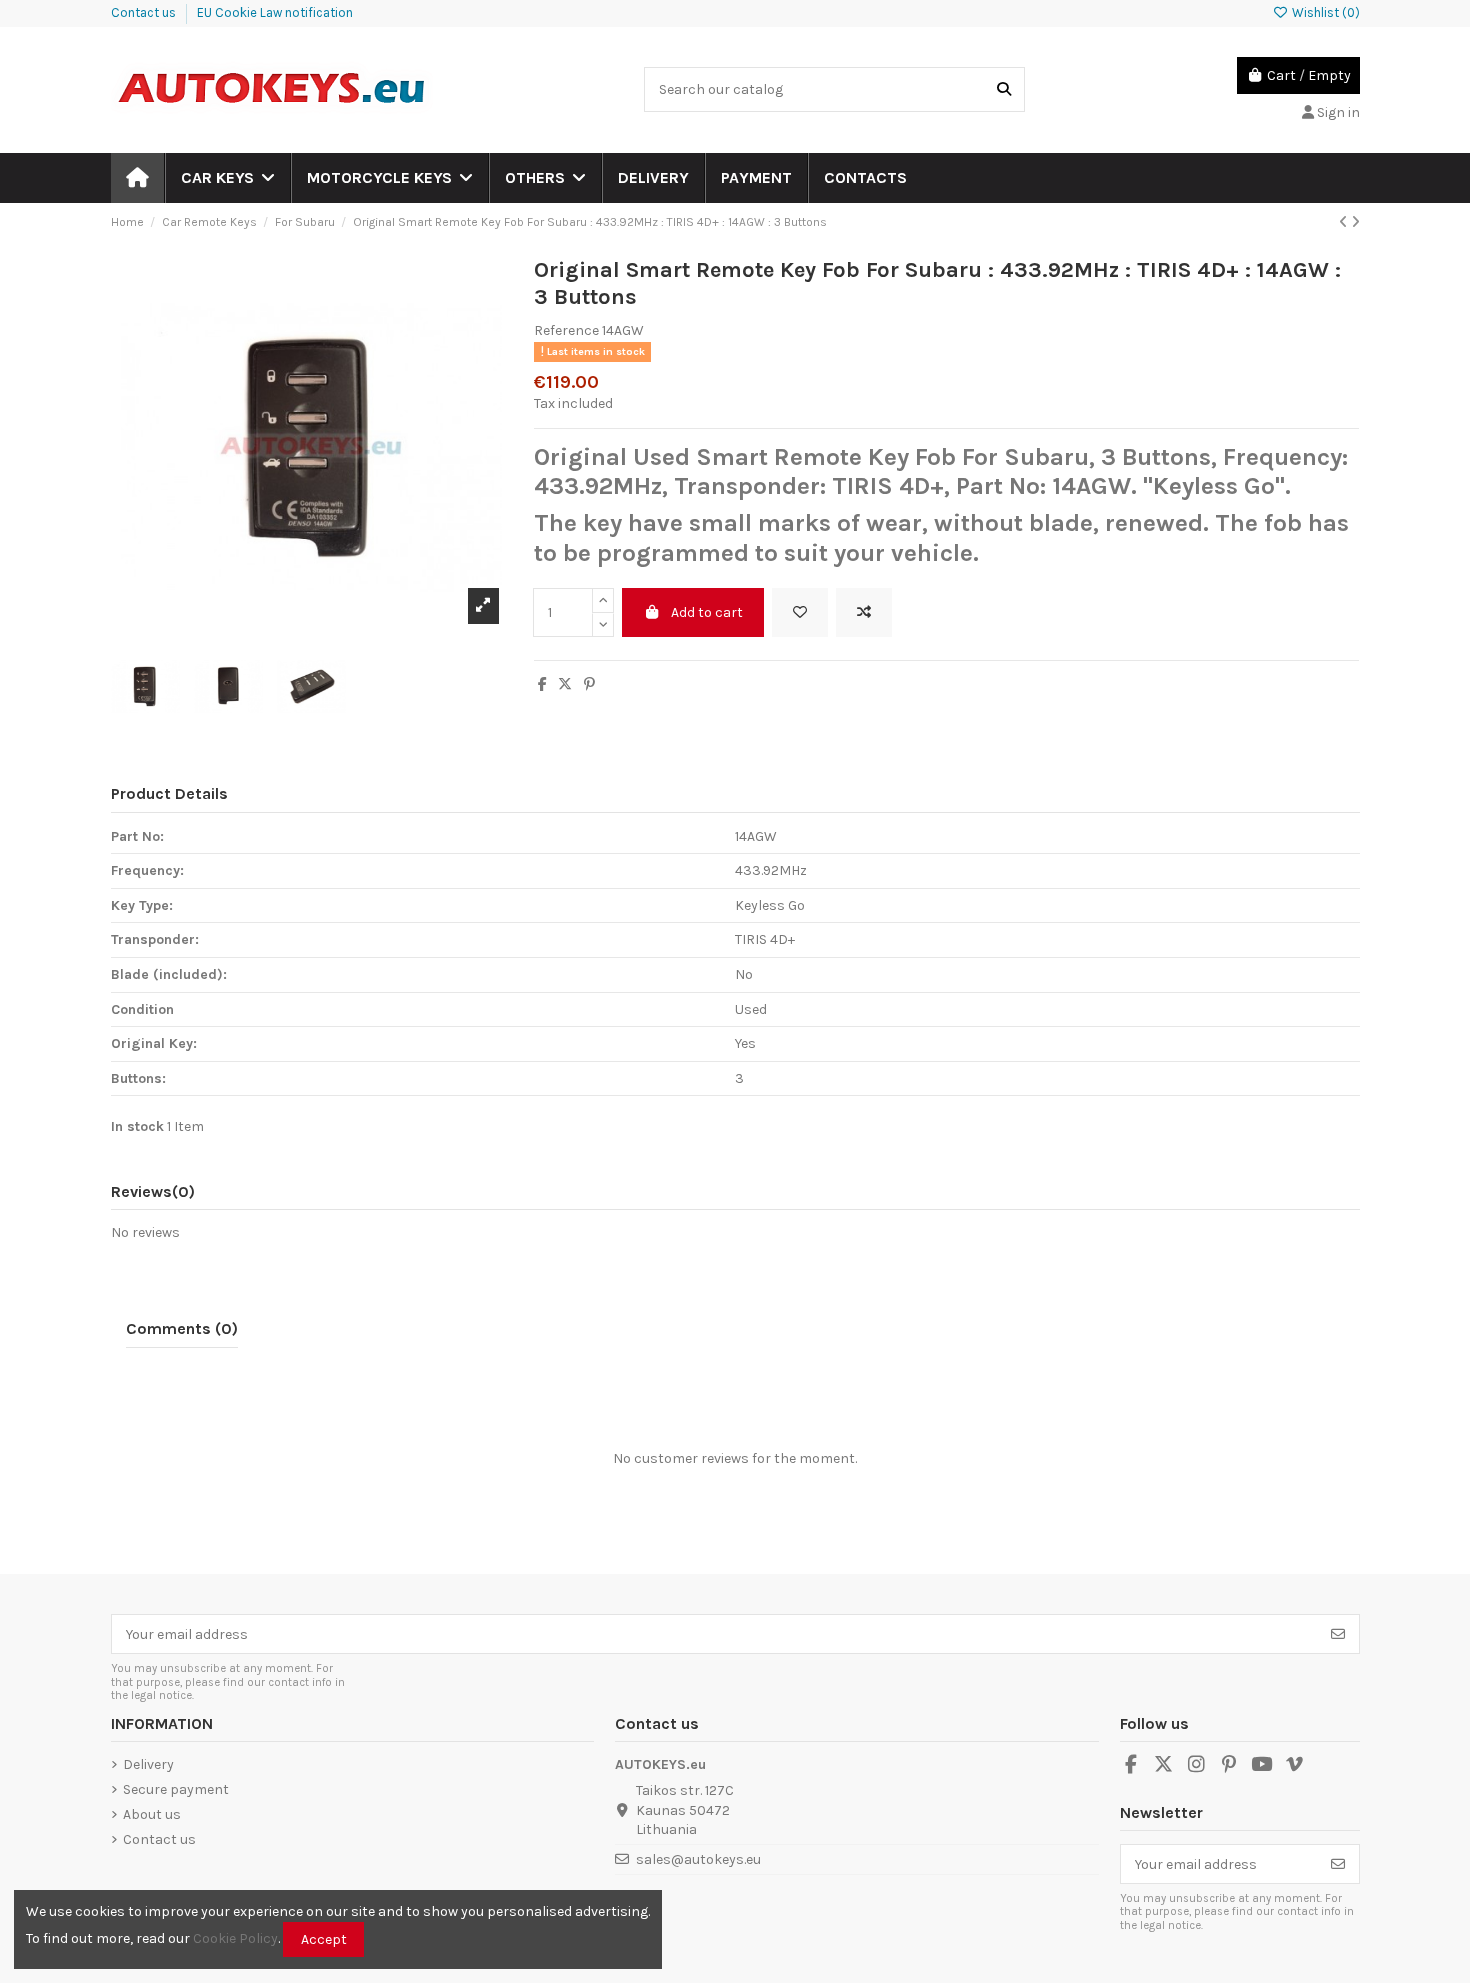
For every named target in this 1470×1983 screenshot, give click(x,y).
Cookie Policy (235, 1938)
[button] (227, 178)
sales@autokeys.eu (698, 1859)
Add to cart (707, 612)
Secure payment (176, 1789)
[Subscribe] (1338, 1634)
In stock (137, 1126)
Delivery (148, 1764)
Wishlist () (1324, 12)
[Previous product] (1345, 222)
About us (152, 1814)
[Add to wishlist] (800, 612)
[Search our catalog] (1004, 89)
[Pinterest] (589, 684)
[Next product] (1355, 222)
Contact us (145, 12)
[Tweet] (565, 684)
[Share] (542, 684)
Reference (566, 330)
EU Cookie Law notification (275, 12)
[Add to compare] (864, 612)
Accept (324, 1939)
